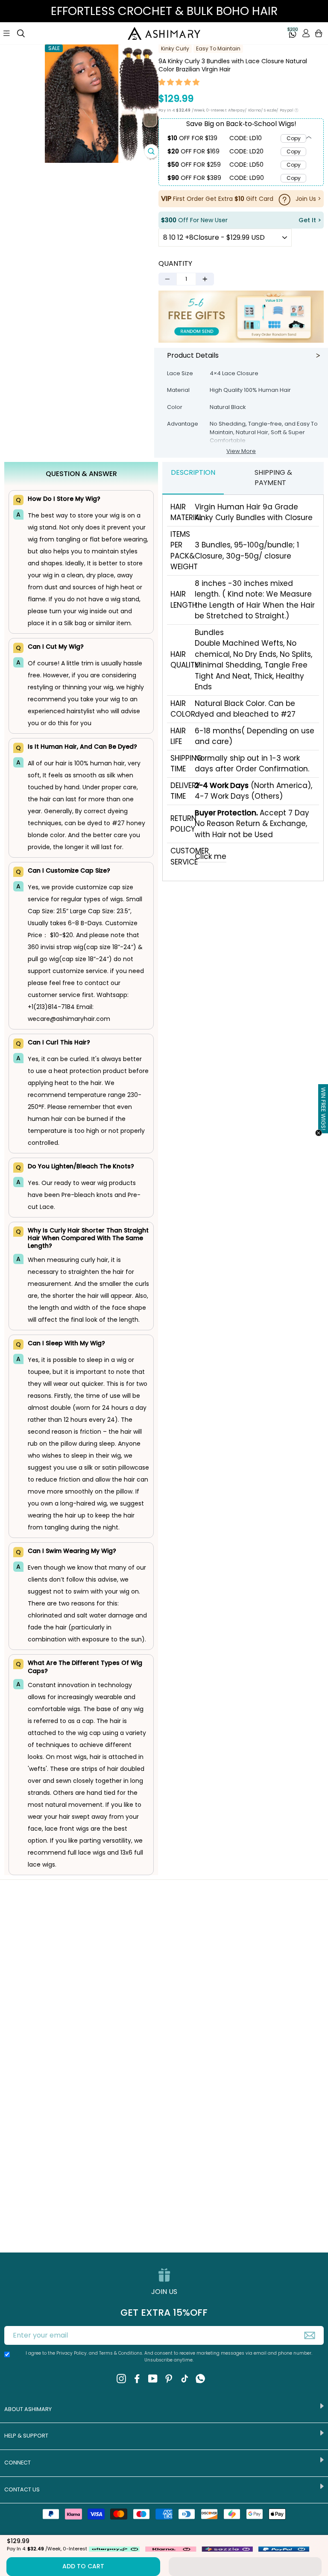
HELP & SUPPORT (26, 2436)
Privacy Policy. (72, 2353)
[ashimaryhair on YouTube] (153, 2379)
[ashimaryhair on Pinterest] (169, 2379)
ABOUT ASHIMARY (28, 2409)
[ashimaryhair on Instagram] (121, 2379)
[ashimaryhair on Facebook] (137, 2379)
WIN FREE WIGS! (323, 1109)
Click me (211, 856)
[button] (179, 83)
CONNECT (18, 2463)
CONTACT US (22, 2489)
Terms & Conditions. (122, 2353)
